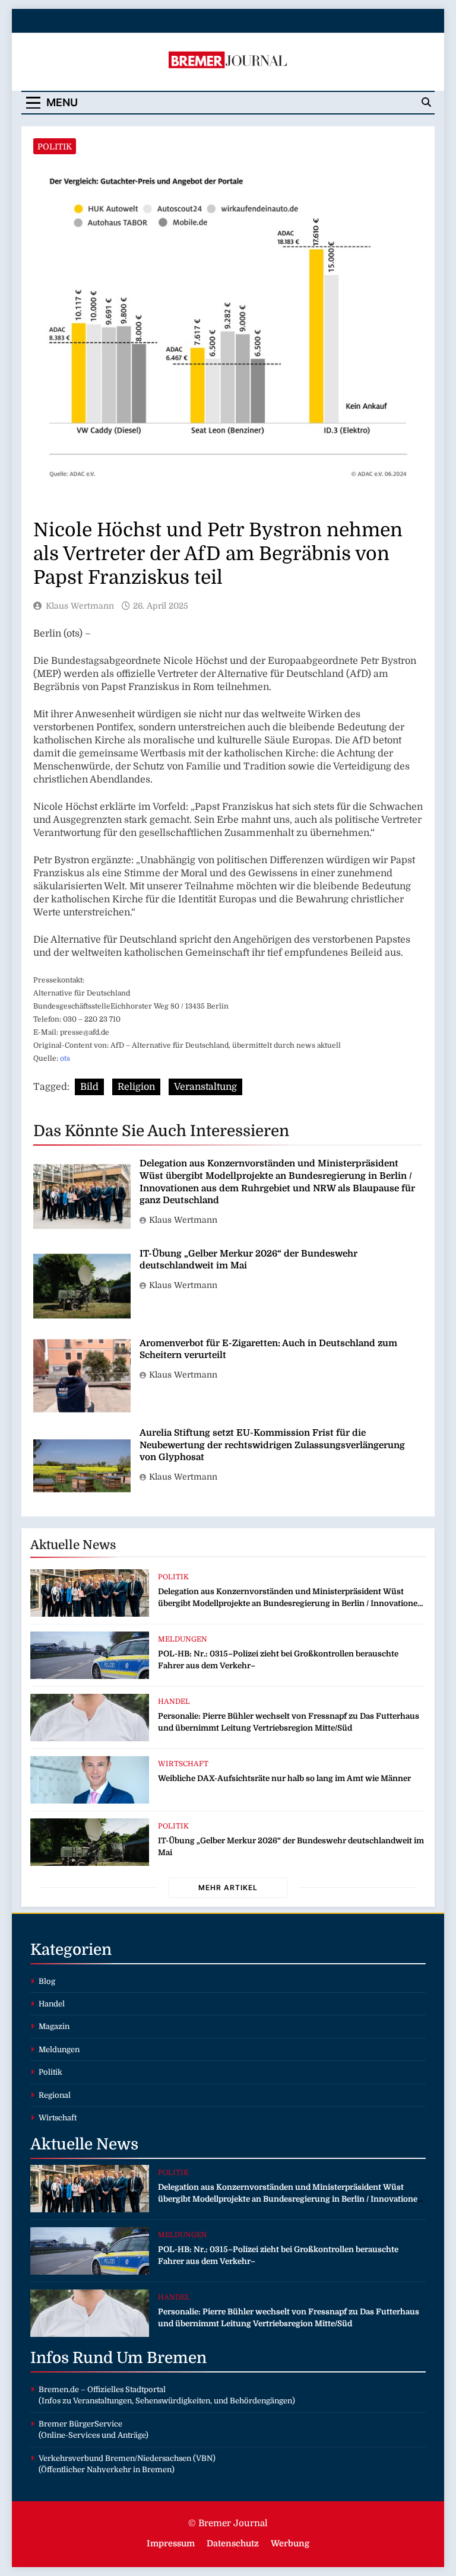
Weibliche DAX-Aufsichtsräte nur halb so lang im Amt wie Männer (284, 1778)
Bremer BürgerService (80, 2424)
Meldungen (183, 1639)
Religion (136, 1087)
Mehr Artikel (228, 1888)
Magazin (54, 2026)
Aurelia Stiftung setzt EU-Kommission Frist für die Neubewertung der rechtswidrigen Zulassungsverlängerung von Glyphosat (272, 1445)
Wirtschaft (183, 1764)
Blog (47, 1981)
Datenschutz (233, 2543)
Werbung (290, 2543)
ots (65, 1058)
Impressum (171, 2543)
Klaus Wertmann (80, 606)
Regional (55, 2095)
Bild (89, 1087)
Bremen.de (59, 2389)
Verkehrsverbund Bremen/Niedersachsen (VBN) (127, 2458)
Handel (174, 1702)
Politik (55, 147)
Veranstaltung (205, 1087)
